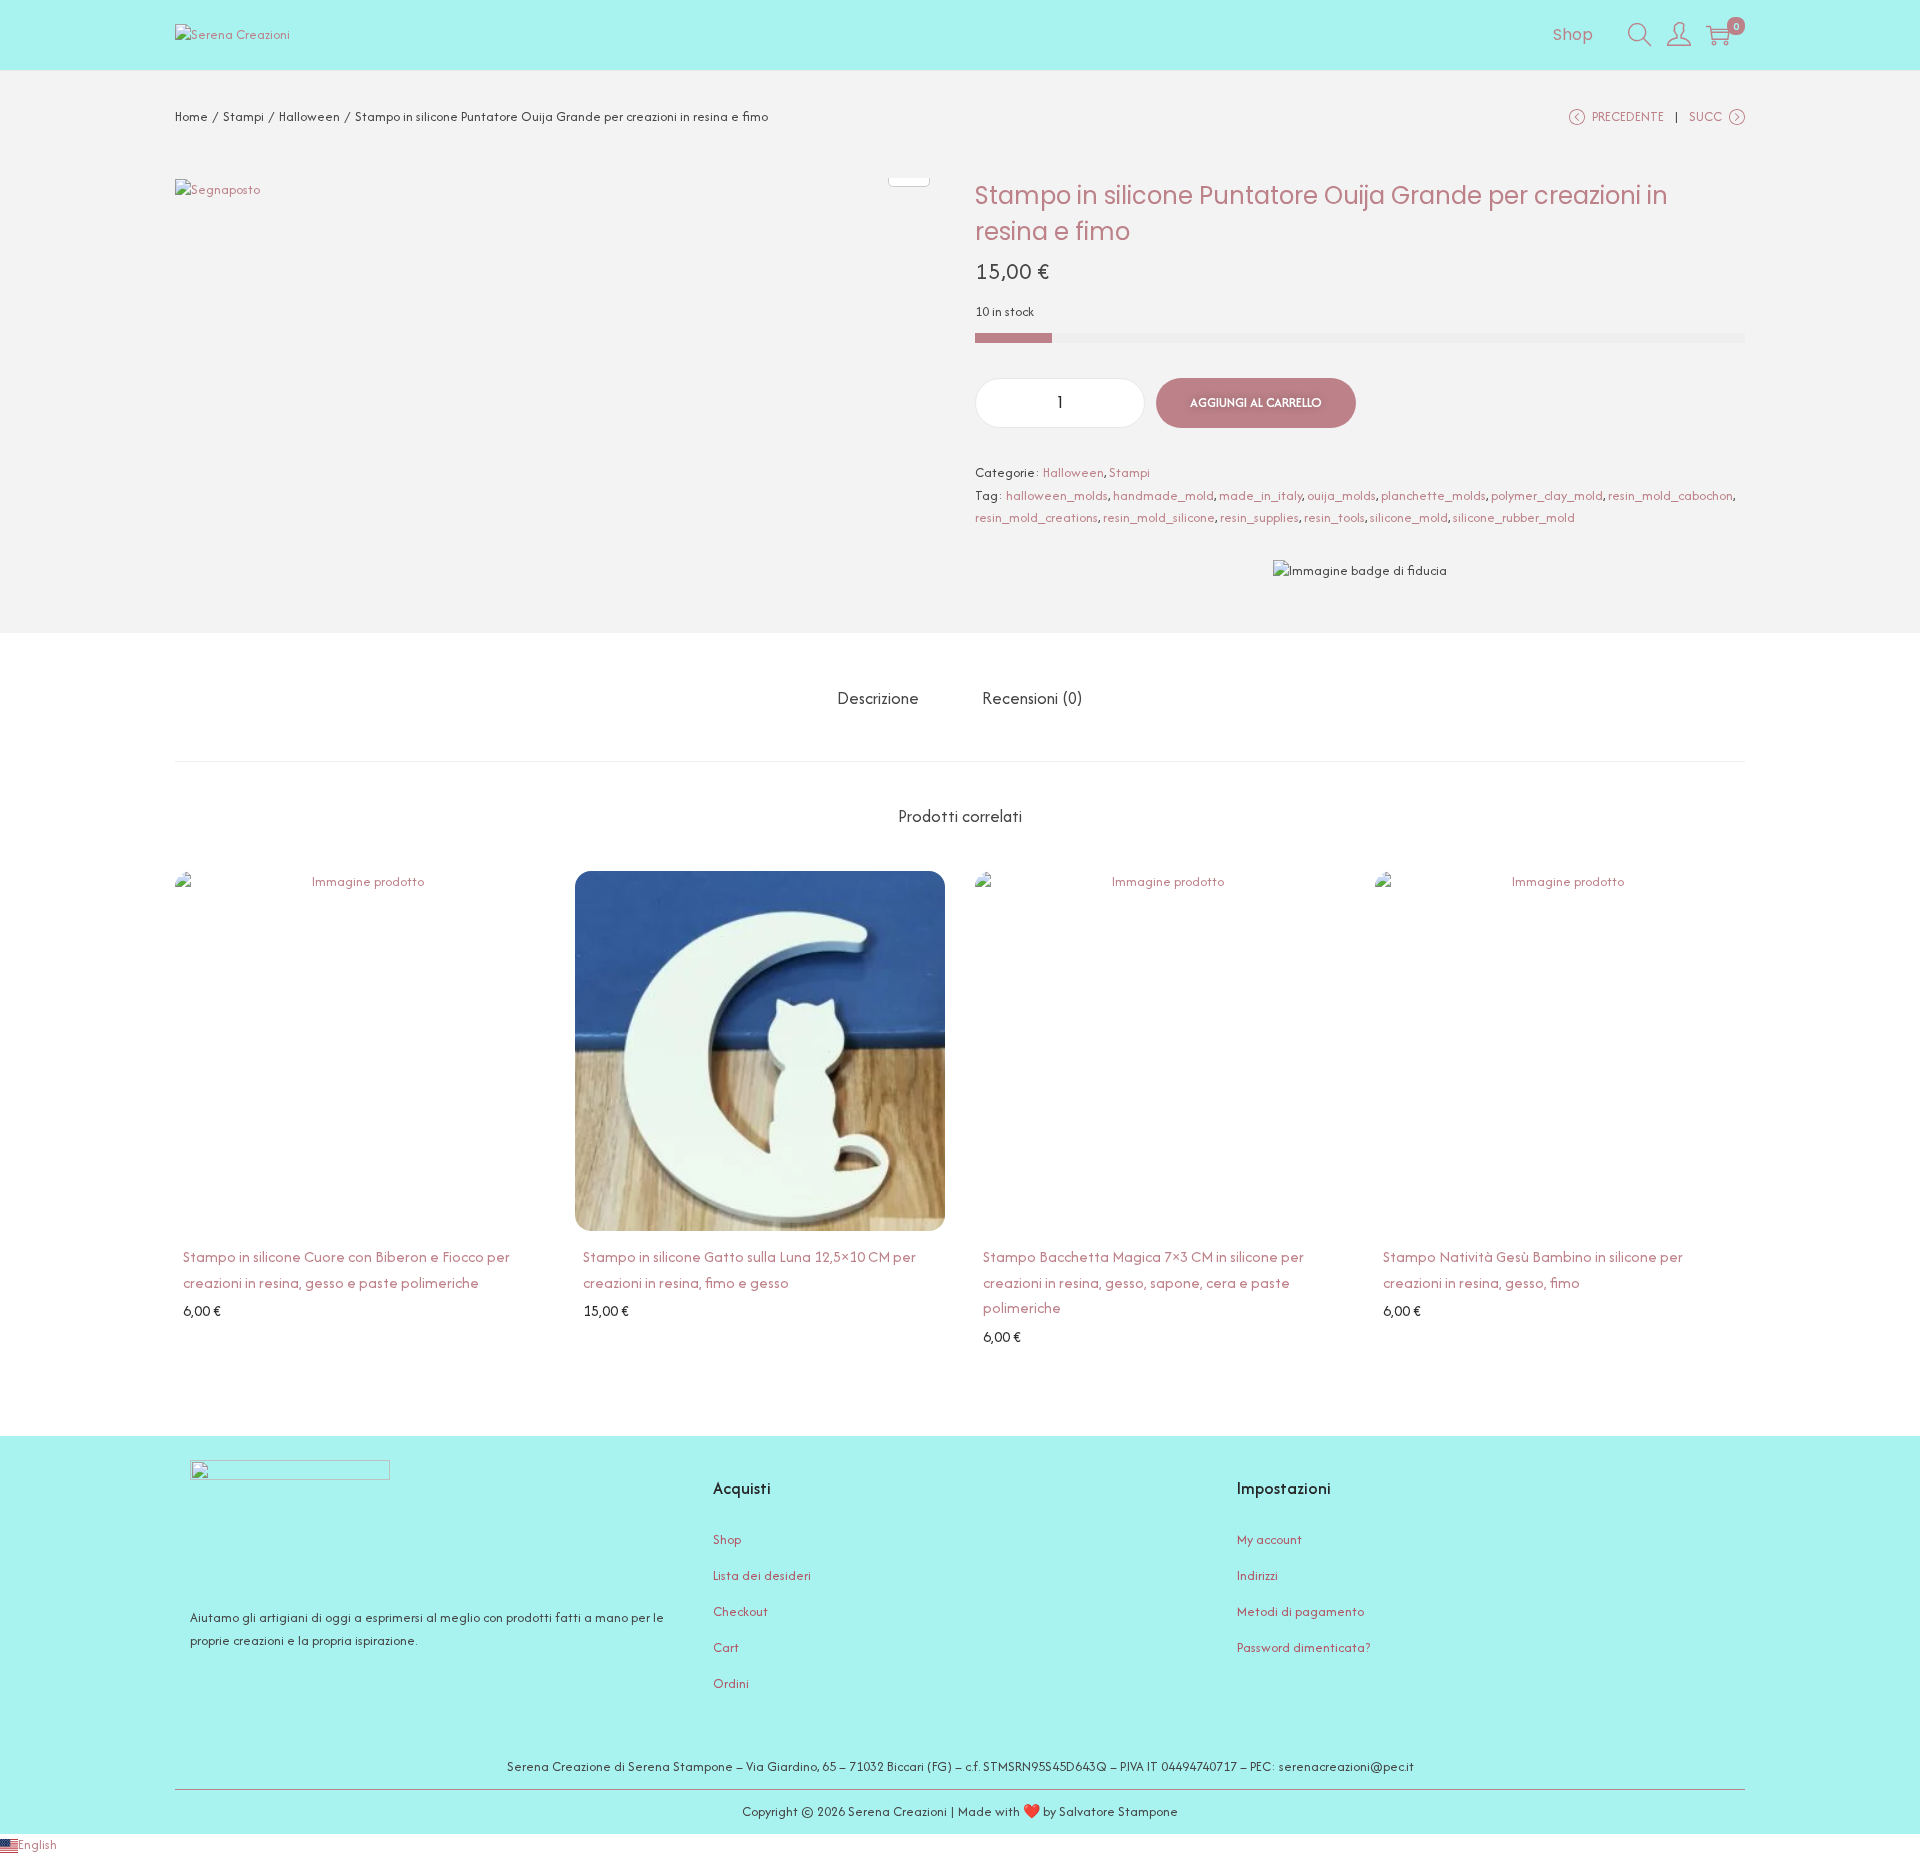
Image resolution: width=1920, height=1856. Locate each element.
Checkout (740, 1611)
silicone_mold (1409, 517)
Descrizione (878, 698)
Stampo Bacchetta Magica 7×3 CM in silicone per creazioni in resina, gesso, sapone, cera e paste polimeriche (1143, 1282)
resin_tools (1334, 517)
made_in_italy (1260, 495)
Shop (727, 1539)
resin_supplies (1259, 517)
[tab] (878, 698)
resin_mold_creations (1036, 517)
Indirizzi (1257, 1575)
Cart (726, 1647)
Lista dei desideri (762, 1575)
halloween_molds (1057, 495)
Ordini (731, 1683)
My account (1269, 1539)
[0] (1718, 35)
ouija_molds (1341, 495)
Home (191, 116)
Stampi (243, 116)
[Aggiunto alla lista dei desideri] (204, 900)
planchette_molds (1433, 495)
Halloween (309, 116)
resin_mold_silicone (1159, 517)
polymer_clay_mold (1547, 495)
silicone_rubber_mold (1514, 517)
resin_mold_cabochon (1670, 495)
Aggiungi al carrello (1256, 402)
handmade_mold (1163, 495)
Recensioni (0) (1032, 698)
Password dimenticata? (1303, 1647)
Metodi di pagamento (1300, 1611)
